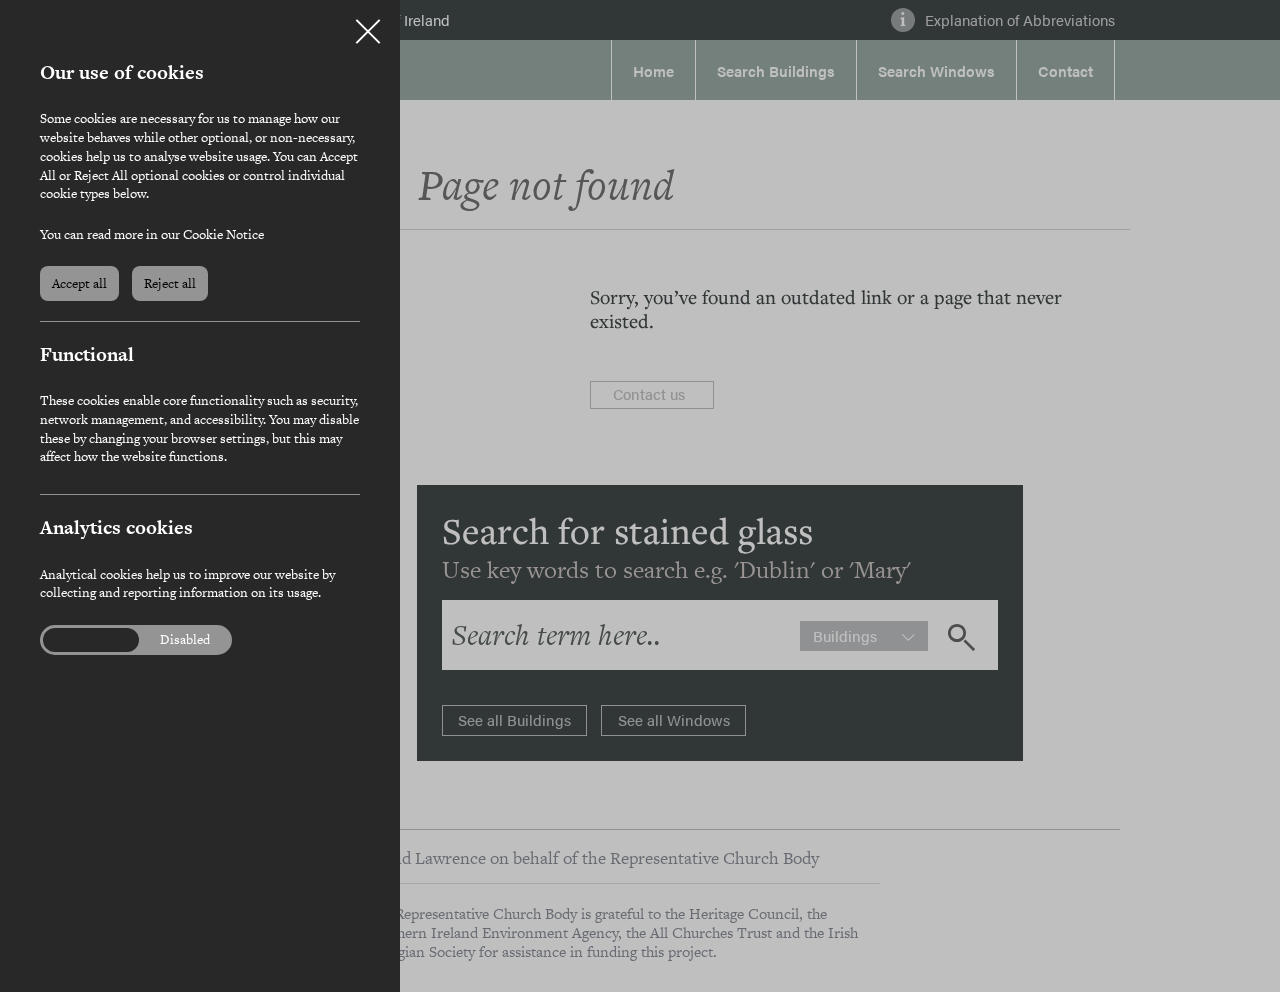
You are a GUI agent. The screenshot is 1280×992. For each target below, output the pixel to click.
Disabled (185, 640)
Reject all (170, 283)
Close (368, 24)
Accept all (79, 283)
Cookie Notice (223, 234)
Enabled (79, 640)
